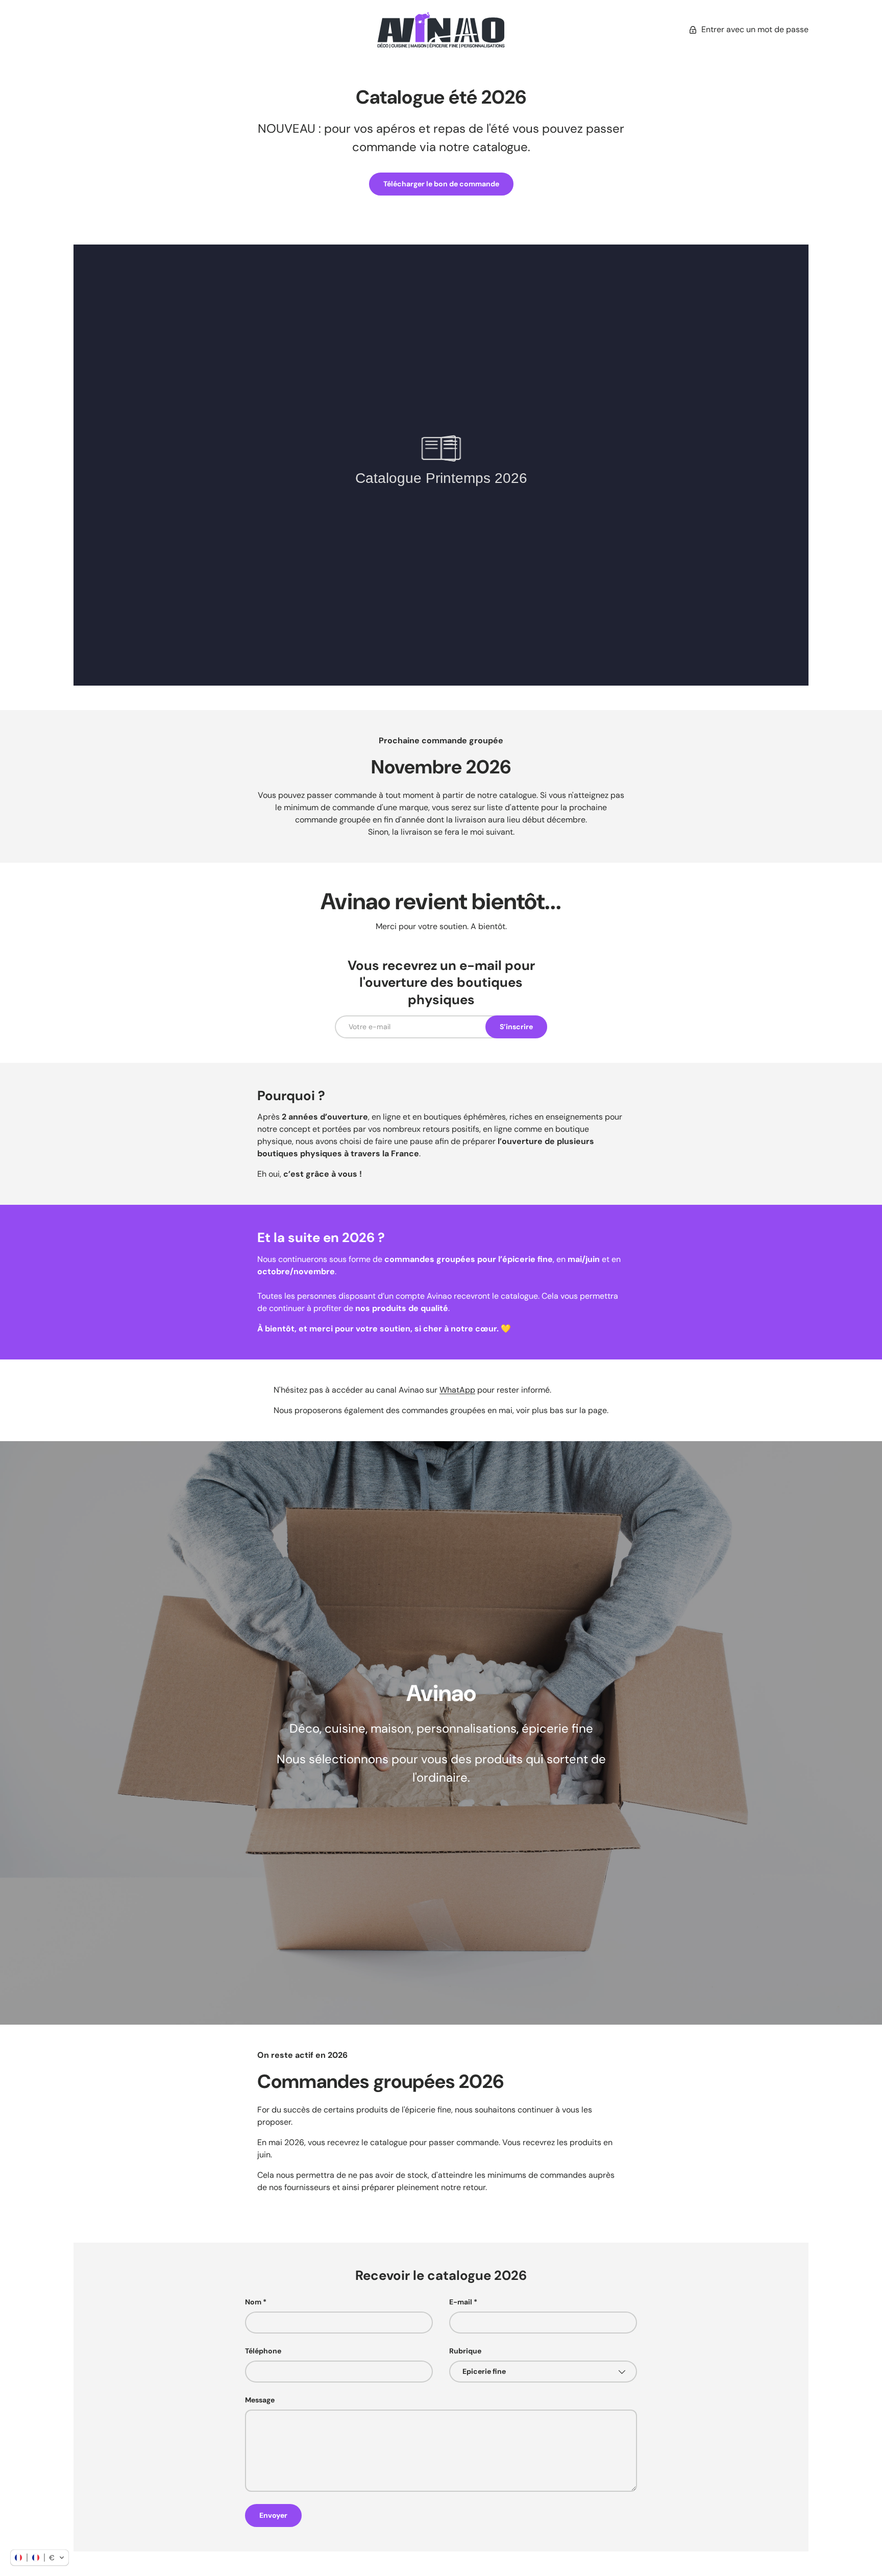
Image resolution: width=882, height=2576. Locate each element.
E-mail (461, 2302)
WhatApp (457, 1390)
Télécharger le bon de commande (441, 184)
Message (260, 2400)
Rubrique (465, 2351)
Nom (253, 2302)
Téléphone (263, 2351)
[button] (40, 2558)
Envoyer (273, 2515)
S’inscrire (516, 1027)
